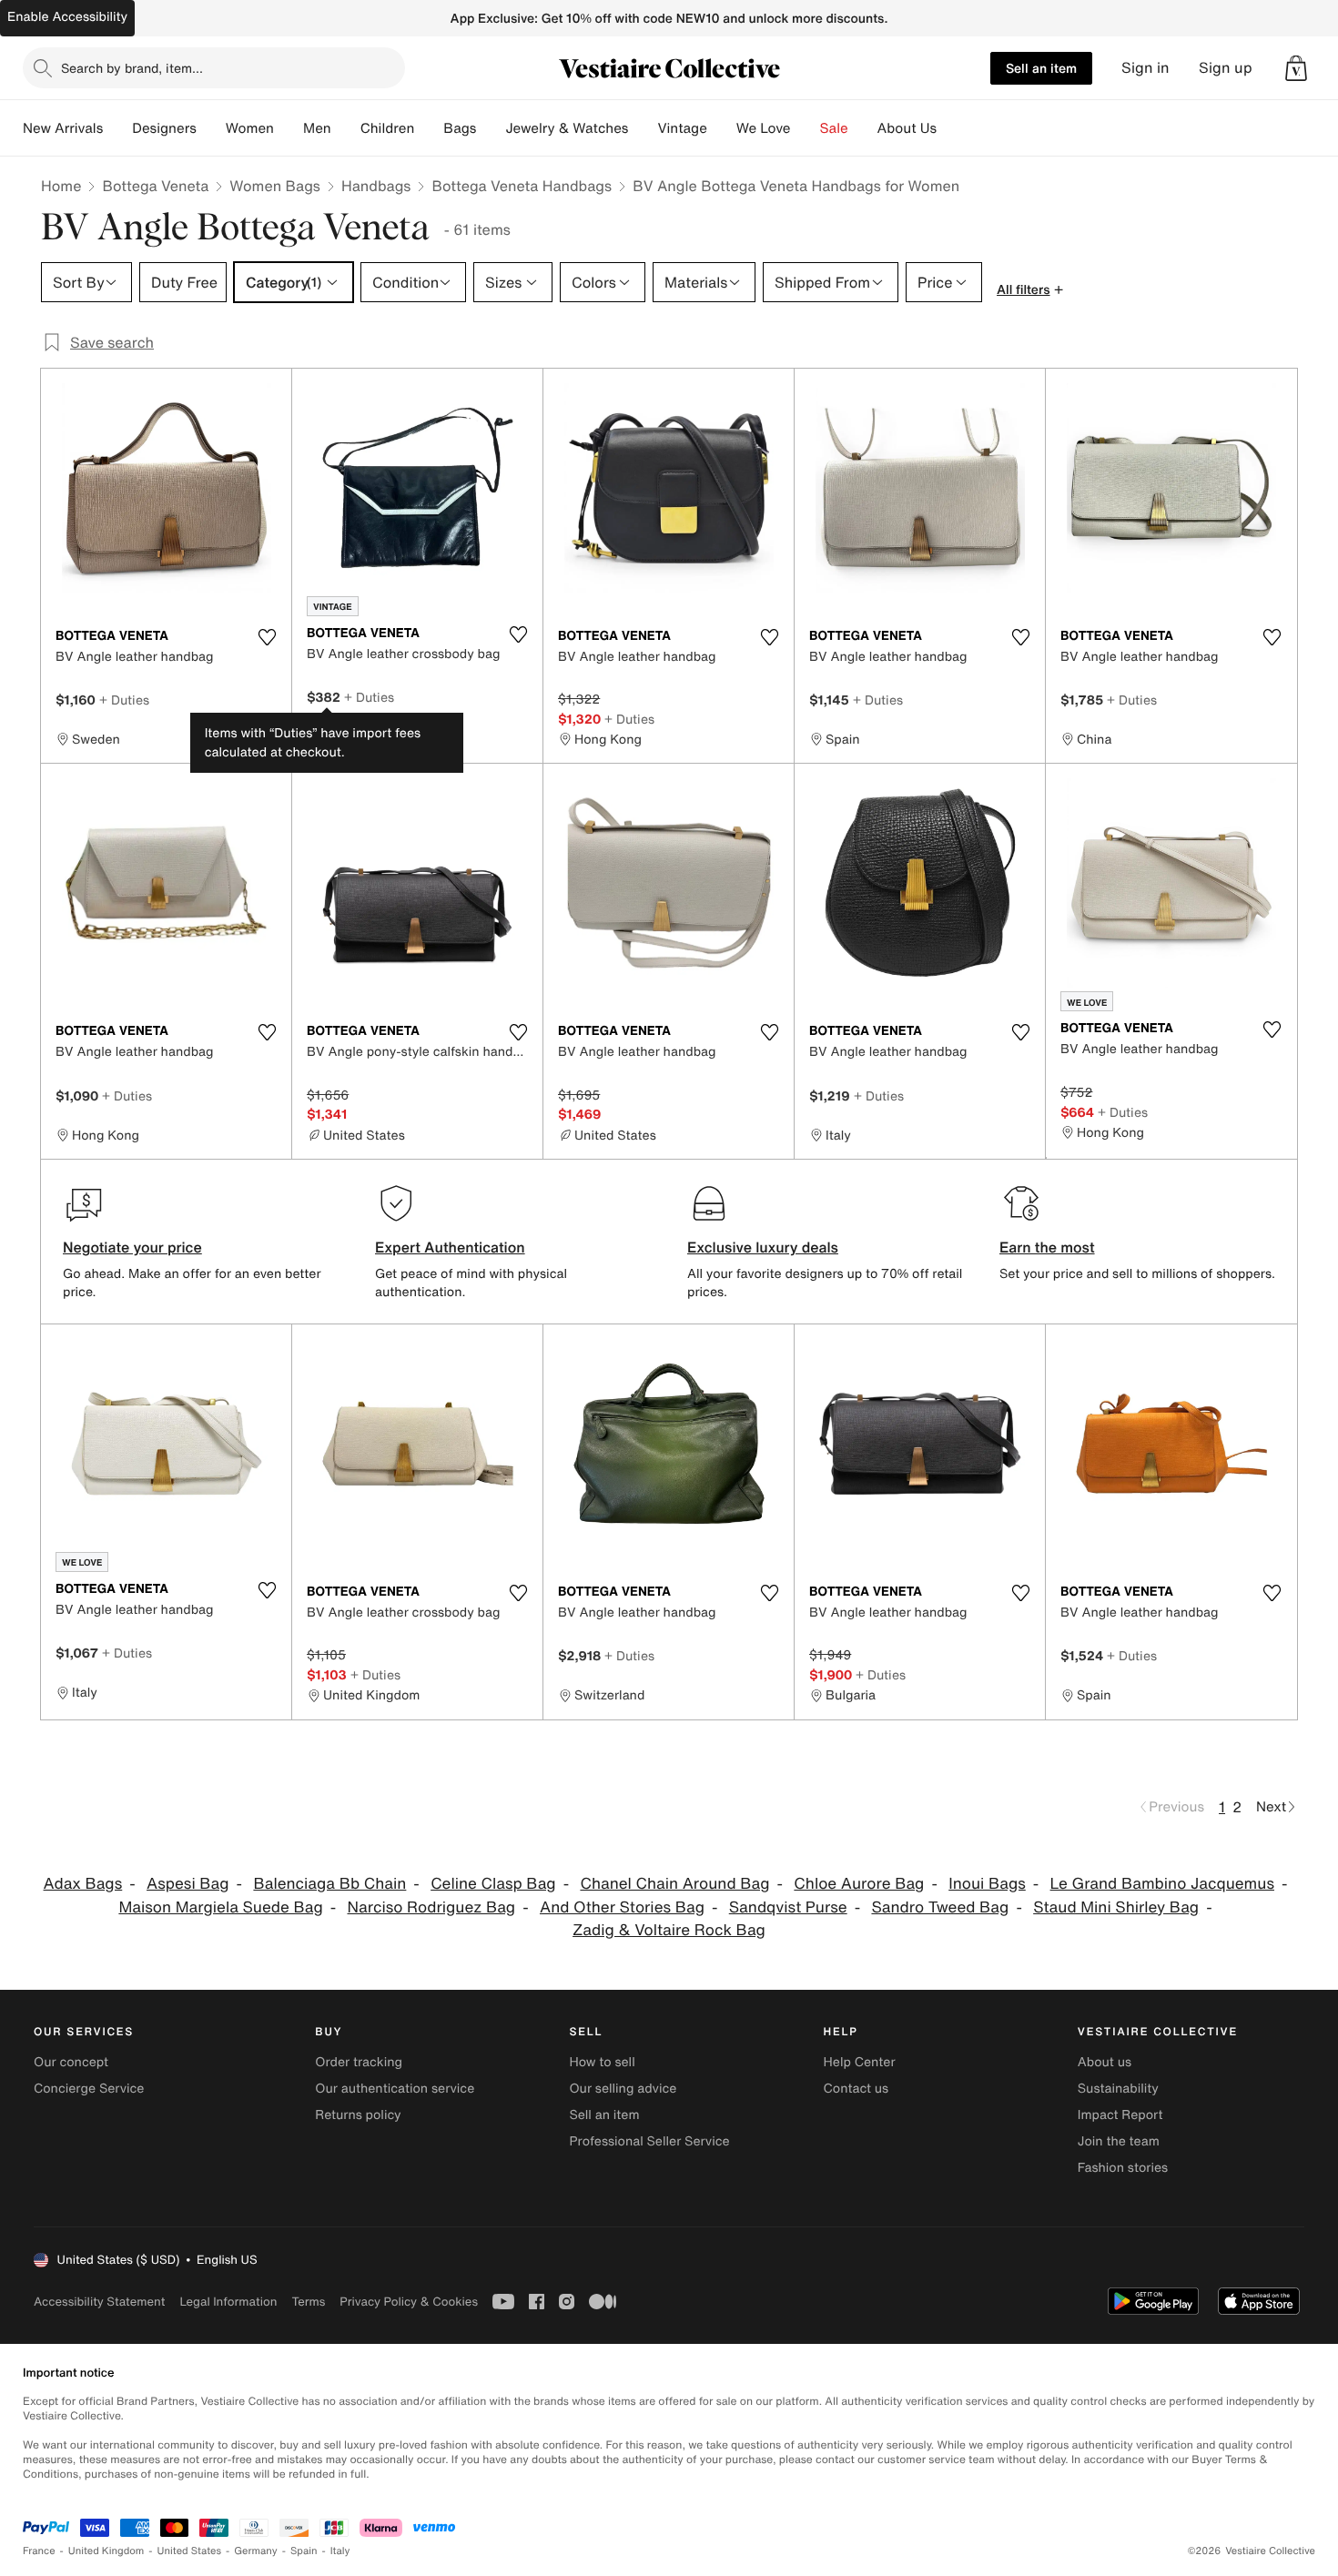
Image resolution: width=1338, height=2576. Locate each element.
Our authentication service (395, 2089)
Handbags (376, 186)
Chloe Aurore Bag (859, 1884)
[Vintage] (722, 128)
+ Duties (124, 700)
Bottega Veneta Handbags (522, 186)
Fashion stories (1123, 2168)
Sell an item (1041, 68)
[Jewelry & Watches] (643, 128)
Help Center (860, 2062)
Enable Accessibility (67, 17)
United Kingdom (106, 2551)
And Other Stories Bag (622, 1907)
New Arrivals (63, 128)
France (39, 2551)
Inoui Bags (987, 1884)
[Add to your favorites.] (267, 637)
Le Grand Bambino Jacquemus (1162, 1884)
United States (190, 2551)
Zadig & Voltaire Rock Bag (669, 1930)
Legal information (228, 2302)
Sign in (1145, 68)
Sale (834, 128)
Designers (164, 128)
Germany (256, 2551)
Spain (304, 2551)
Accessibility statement (99, 2302)
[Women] (289, 128)
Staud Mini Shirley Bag (1116, 1907)
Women (250, 128)
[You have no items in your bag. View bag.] (1296, 68)
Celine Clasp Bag (493, 1884)
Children (388, 128)
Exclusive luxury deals (763, 1247)
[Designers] (211, 128)
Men (317, 128)
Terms (308, 2302)
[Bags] (491, 128)
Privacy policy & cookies (409, 2302)
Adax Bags (83, 1884)
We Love (764, 128)
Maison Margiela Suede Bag (220, 1907)
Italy (340, 2551)
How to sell (602, 2062)
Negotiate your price (132, 1247)
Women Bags (275, 186)
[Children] (429, 128)
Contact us (857, 2089)
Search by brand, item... (132, 68)
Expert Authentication (450, 1247)
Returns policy (358, 2115)
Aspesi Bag (188, 1884)
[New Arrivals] (117, 128)
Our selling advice (623, 2089)
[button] (1296, 68)
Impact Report (1120, 2115)
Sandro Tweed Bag (940, 1907)
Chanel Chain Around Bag (674, 1884)
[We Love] (806, 128)
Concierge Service (89, 2089)
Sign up (1226, 68)
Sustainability (1118, 2089)
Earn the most (1047, 1247)
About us (1105, 2062)
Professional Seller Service (649, 2141)
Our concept (71, 2062)
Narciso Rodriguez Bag (432, 1907)
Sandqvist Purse (788, 1907)
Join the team (1119, 2141)
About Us (907, 128)
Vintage (682, 128)
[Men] (346, 128)
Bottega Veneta (155, 186)
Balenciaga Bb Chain (329, 1884)
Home (61, 186)
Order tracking (359, 2062)
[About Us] (951, 128)
